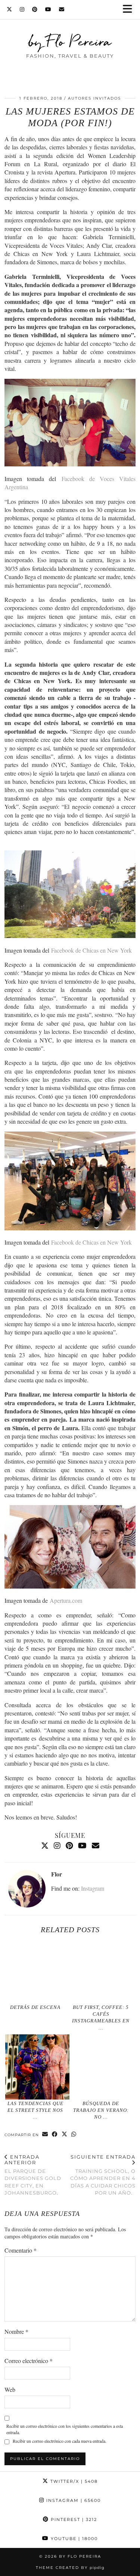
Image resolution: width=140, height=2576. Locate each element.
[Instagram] (22, 9)
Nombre (16, 2331)
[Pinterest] (35, 9)
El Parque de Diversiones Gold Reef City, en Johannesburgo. (33, 2175)
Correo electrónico (29, 2361)
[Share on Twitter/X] (65, 2135)
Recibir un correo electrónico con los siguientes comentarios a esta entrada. (65, 2429)
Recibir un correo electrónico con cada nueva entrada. (60, 2441)
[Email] (62, 9)
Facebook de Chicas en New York (91, 950)
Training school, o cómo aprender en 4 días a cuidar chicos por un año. (103, 2175)
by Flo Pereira (70, 41)
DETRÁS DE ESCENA (35, 2007)
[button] (130, 10)
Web (10, 2389)
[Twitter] (10, 9)
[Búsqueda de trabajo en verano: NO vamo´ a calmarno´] (103, 2067)
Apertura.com (66, 1600)
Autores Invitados (94, 98)
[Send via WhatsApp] (74, 2135)
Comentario (21, 2250)
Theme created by (70, 2568)
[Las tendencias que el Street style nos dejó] (37, 2067)
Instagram (93, 1888)
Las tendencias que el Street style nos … (35, 2110)
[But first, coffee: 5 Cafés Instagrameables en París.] (103, 1971)
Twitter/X (73, 2481)
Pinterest (73, 2519)
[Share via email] (45, 2135)
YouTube (73, 2539)
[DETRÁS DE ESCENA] (37, 1971)
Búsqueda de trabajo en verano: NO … (101, 2110)
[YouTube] (48, 9)
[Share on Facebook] (55, 2135)
